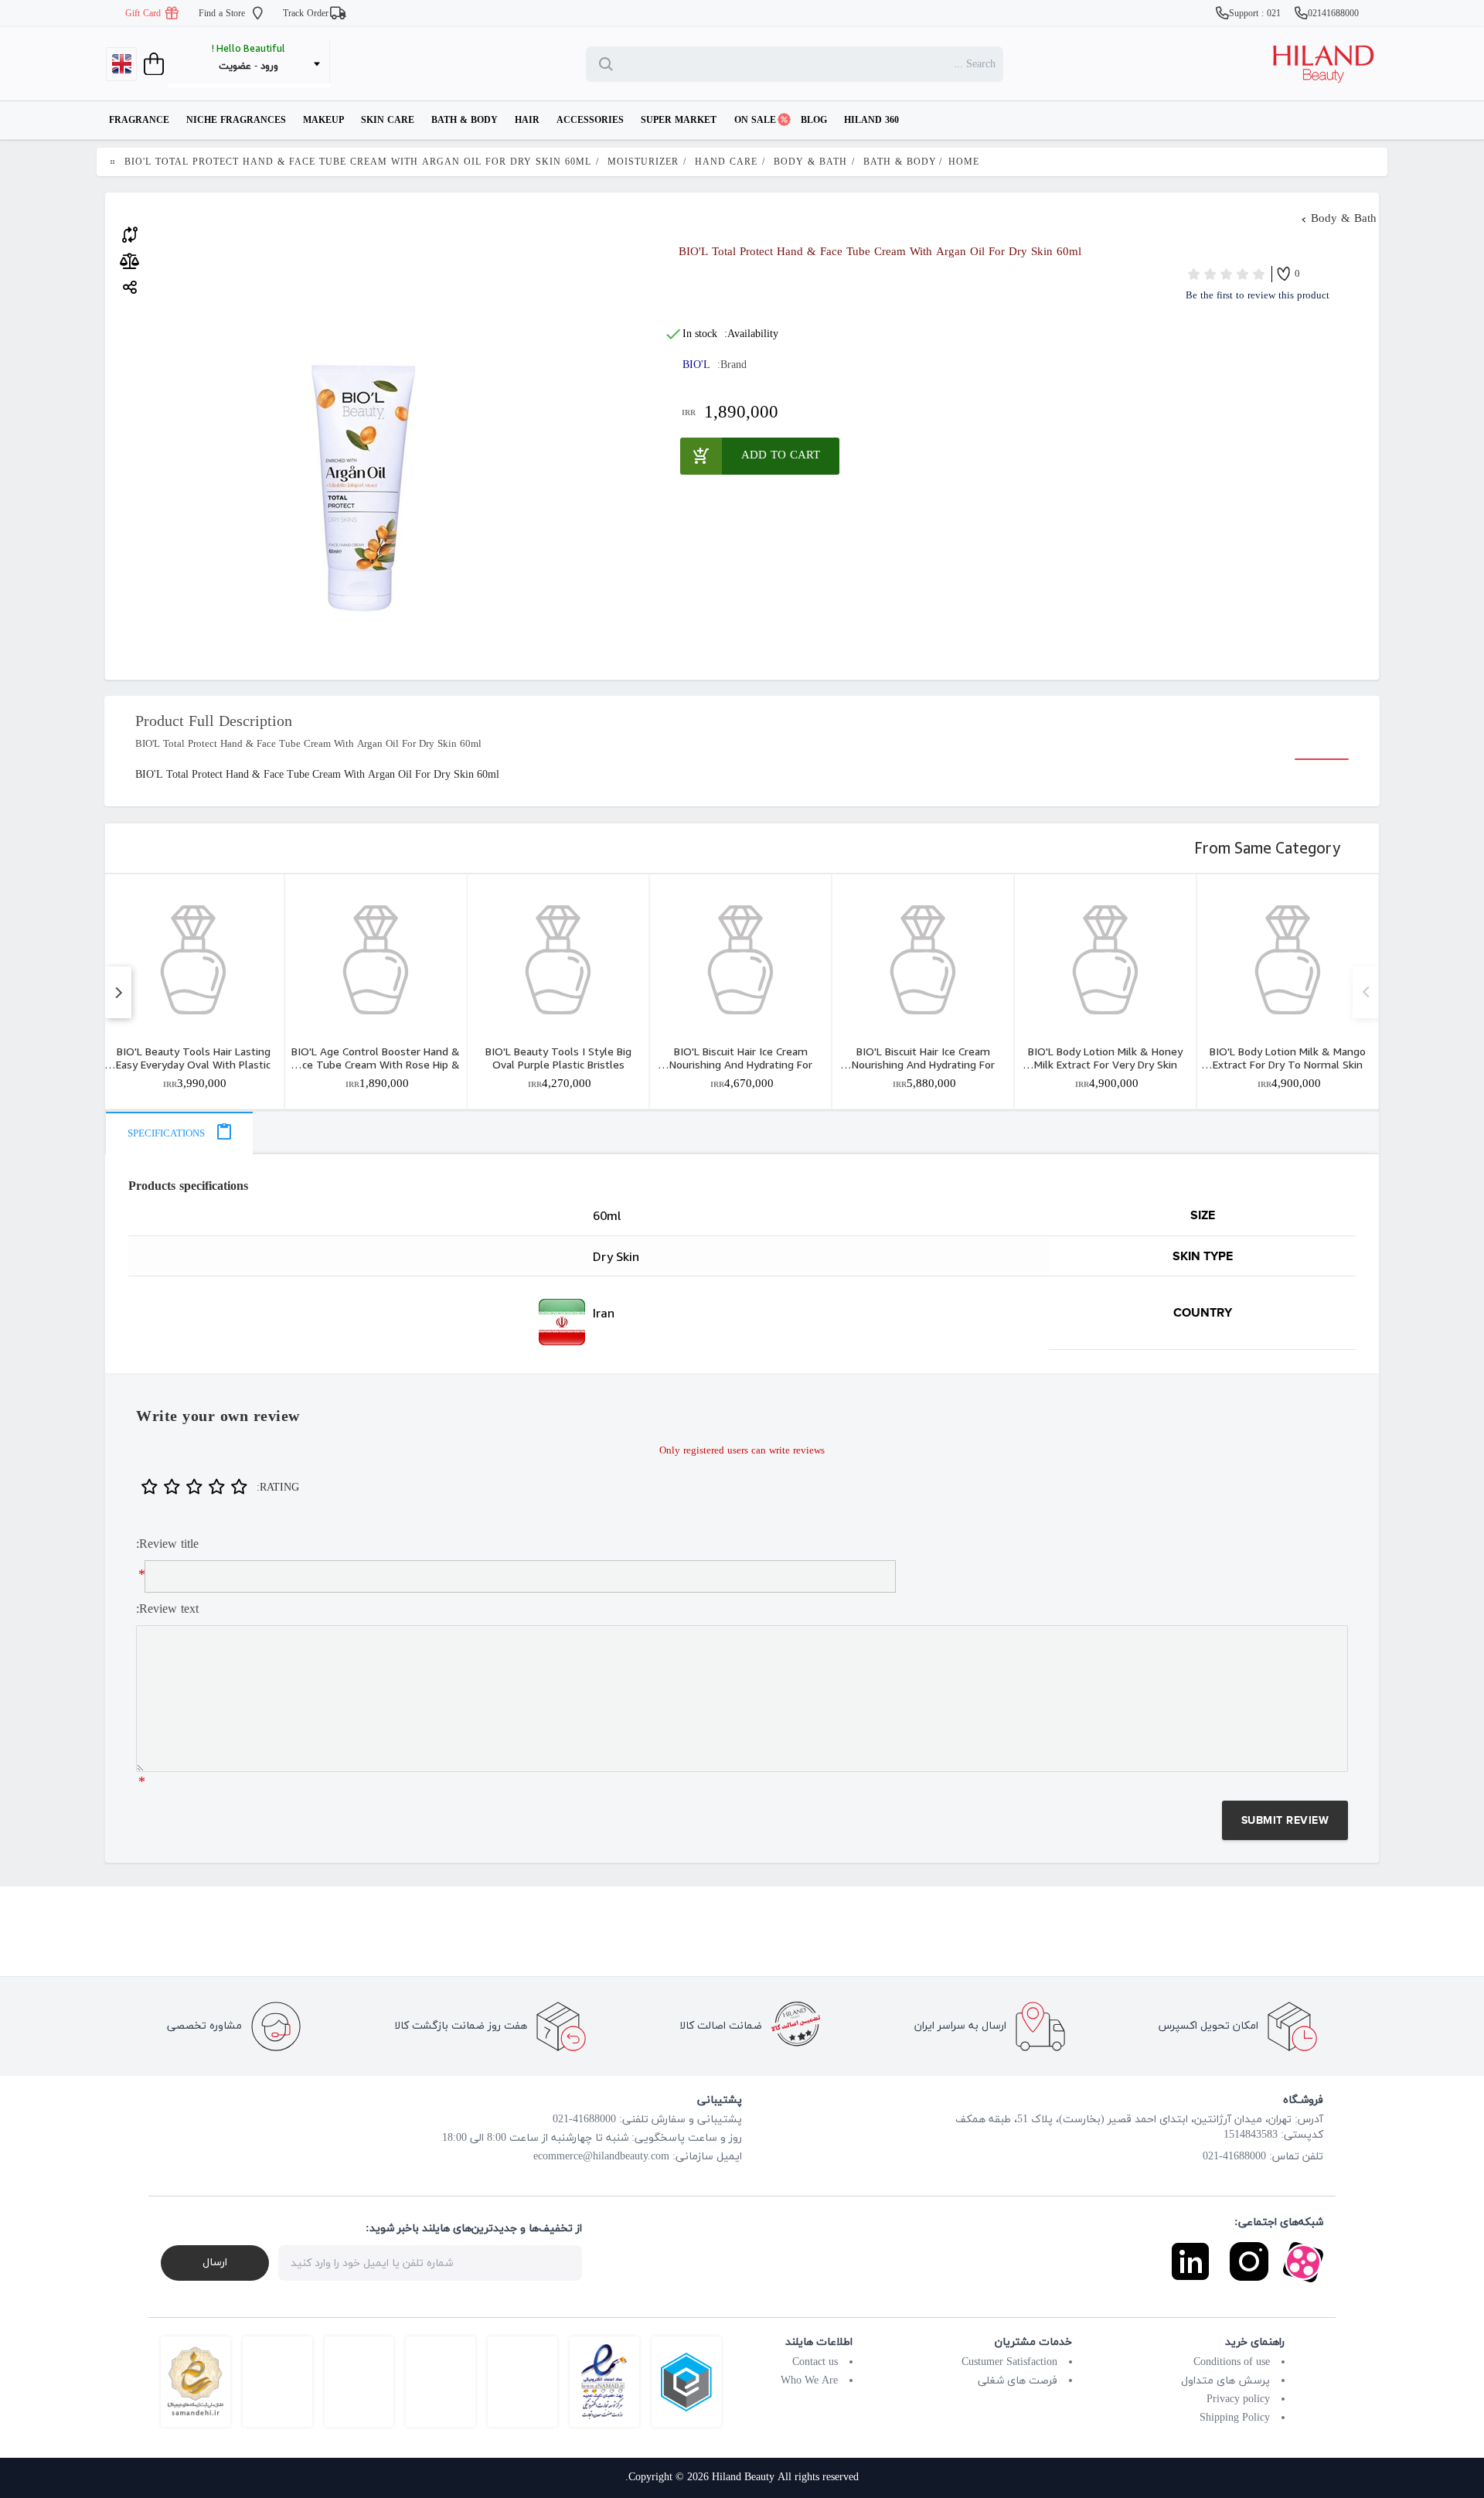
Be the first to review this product (1258, 296)
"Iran (359, 1322)
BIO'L (696, 365)
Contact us (815, 2362)
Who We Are (809, 2381)
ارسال (215, 2263)
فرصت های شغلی (1018, 2381)
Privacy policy (1238, 2399)
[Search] (609, 64)
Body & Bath (1344, 219)
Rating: (278, 1488)
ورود (269, 66)
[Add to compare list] (130, 233)
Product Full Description (214, 722)
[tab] (179, 1133)
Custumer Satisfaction (1009, 2362)
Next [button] (1365, 992)
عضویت (235, 66)
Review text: (167, 1610)
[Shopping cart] (152, 64)
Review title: (167, 1545)
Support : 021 (1256, 14)
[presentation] (179, 1133)
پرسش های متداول (1225, 2381)
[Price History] (129, 261)
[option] (193, 992)
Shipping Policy (1235, 2418)
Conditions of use (1232, 2362)
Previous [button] (118, 992)
